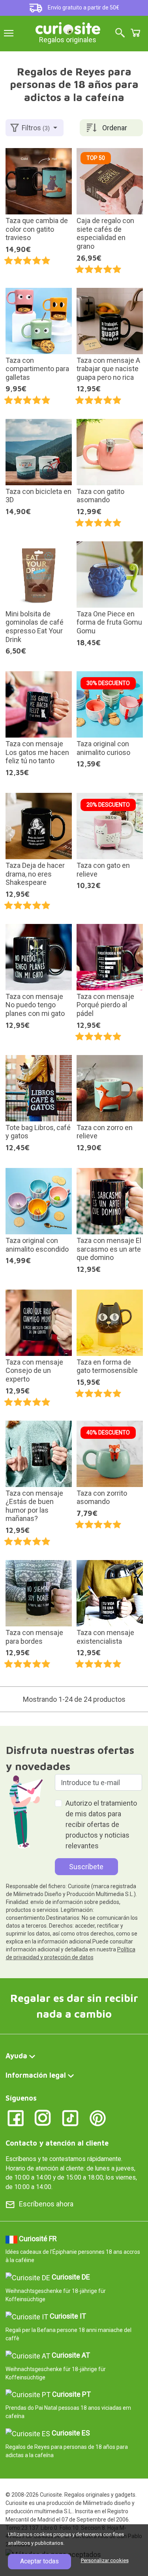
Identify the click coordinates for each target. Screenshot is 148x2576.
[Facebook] (16, 2117)
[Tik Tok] (70, 2117)
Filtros (36, 128)
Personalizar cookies (105, 2560)
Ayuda (16, 2056)
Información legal (36, 2075)
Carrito (135, 33)
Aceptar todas (39, 2561)
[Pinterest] (98, 2117)
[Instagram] (43, 2117)
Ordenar (115, 128)
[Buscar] (120, 33)
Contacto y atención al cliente (57, 2143)
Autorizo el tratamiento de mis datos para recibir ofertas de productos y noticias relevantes (101, 1824)
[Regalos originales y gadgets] (68, 27)
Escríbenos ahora (46, 2204)
